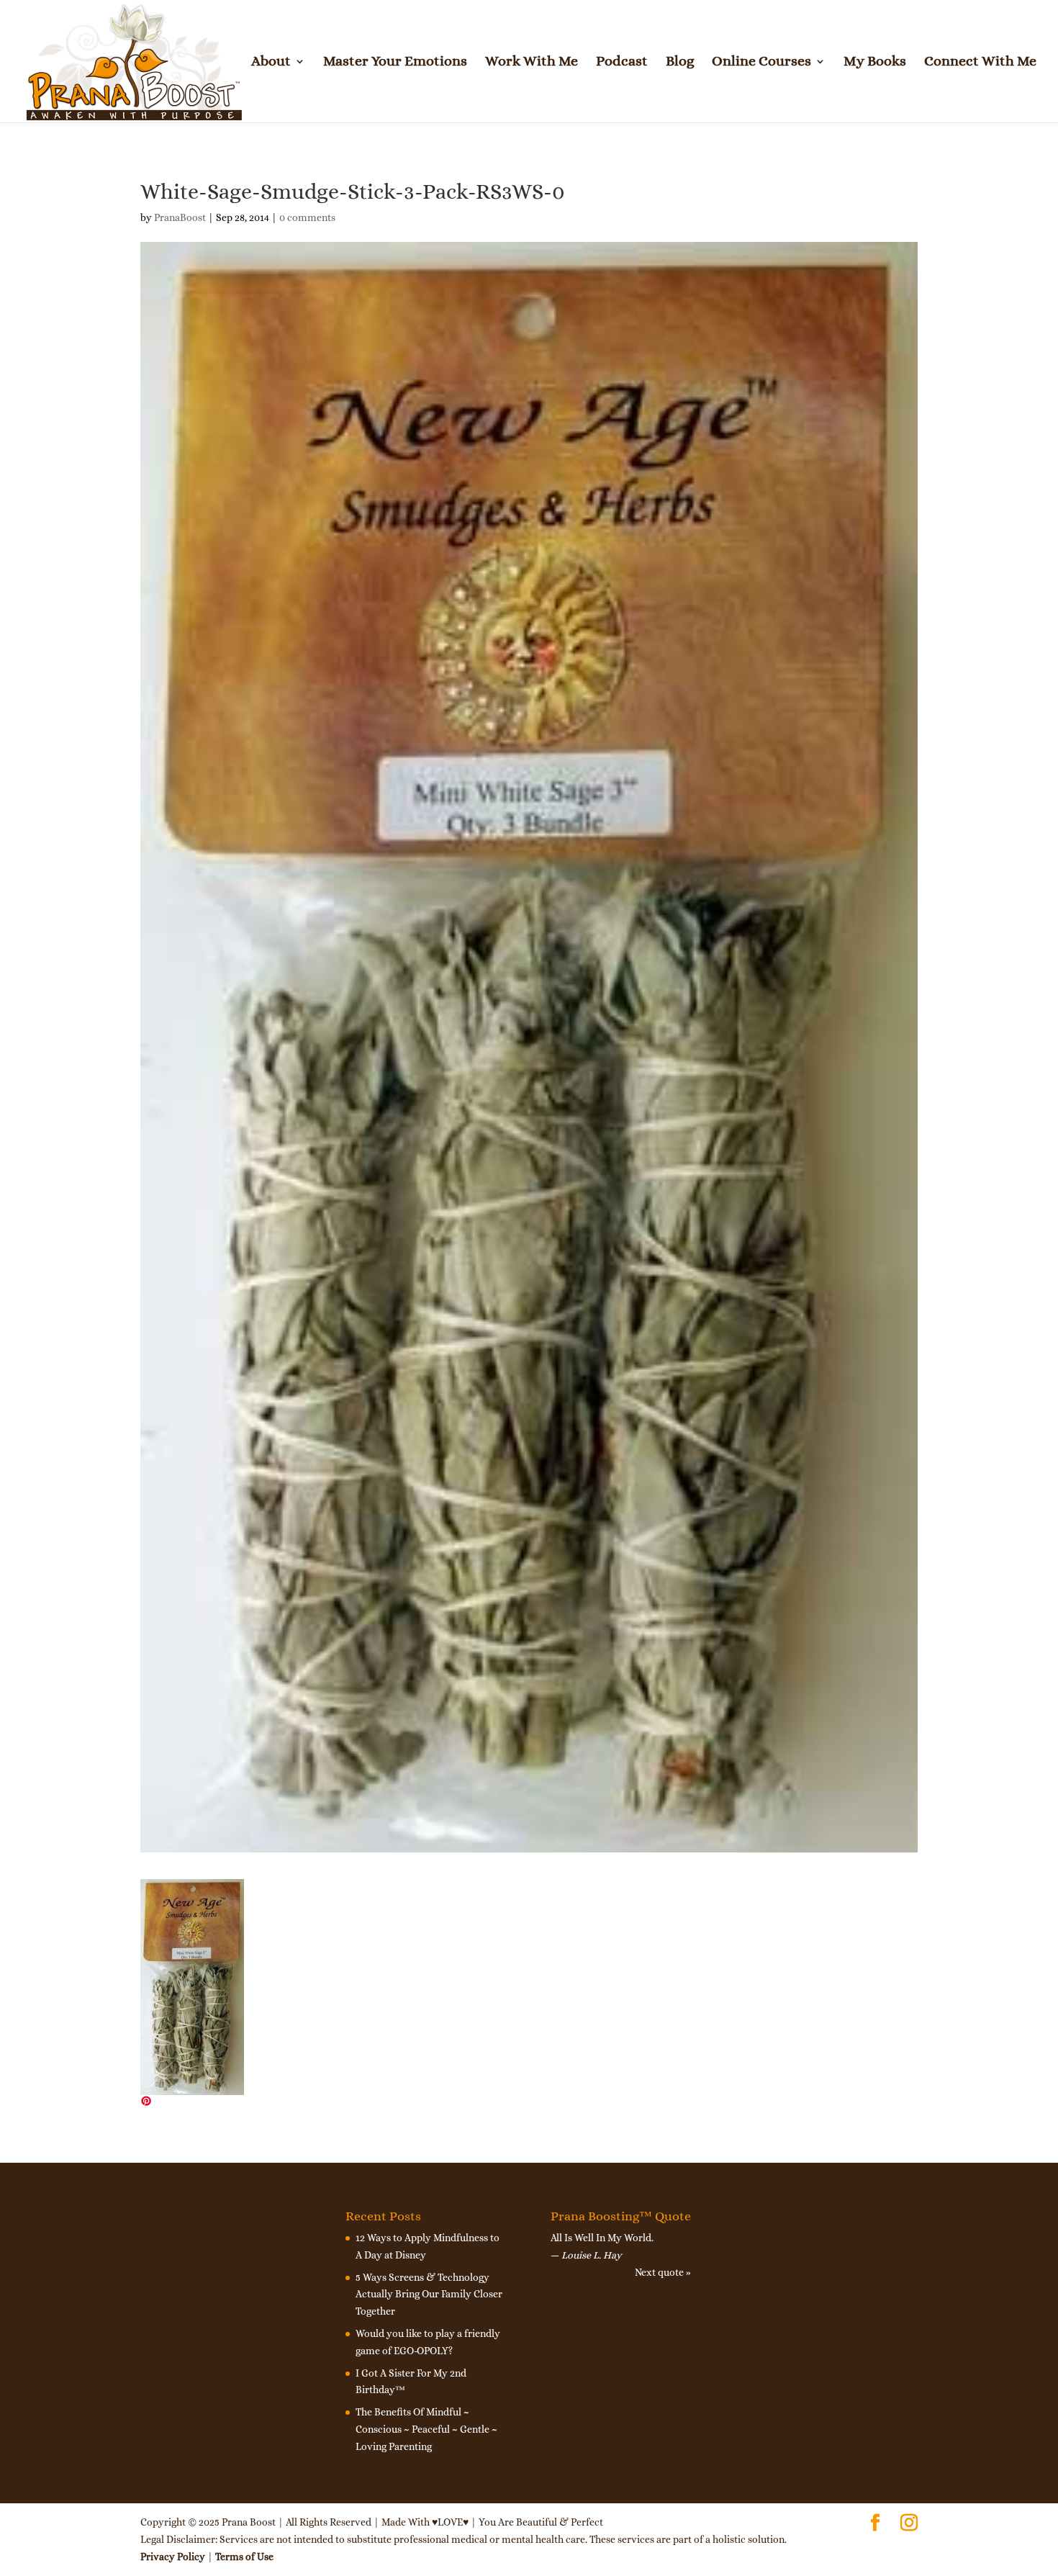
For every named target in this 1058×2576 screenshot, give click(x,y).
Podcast (622, 63)
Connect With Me (980, 63)
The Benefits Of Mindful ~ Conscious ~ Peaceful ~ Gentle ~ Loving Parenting (426, 2429)
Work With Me (532, 63)
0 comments (307, 217)
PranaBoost (180, 217)
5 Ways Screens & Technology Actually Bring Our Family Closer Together (429, 2294)
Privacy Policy (173, 2557)
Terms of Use (244, 2557)
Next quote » (663, 2272)
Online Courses (761, 63)
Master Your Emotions (395, 63)
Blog (680, 63)
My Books (875, 63)
